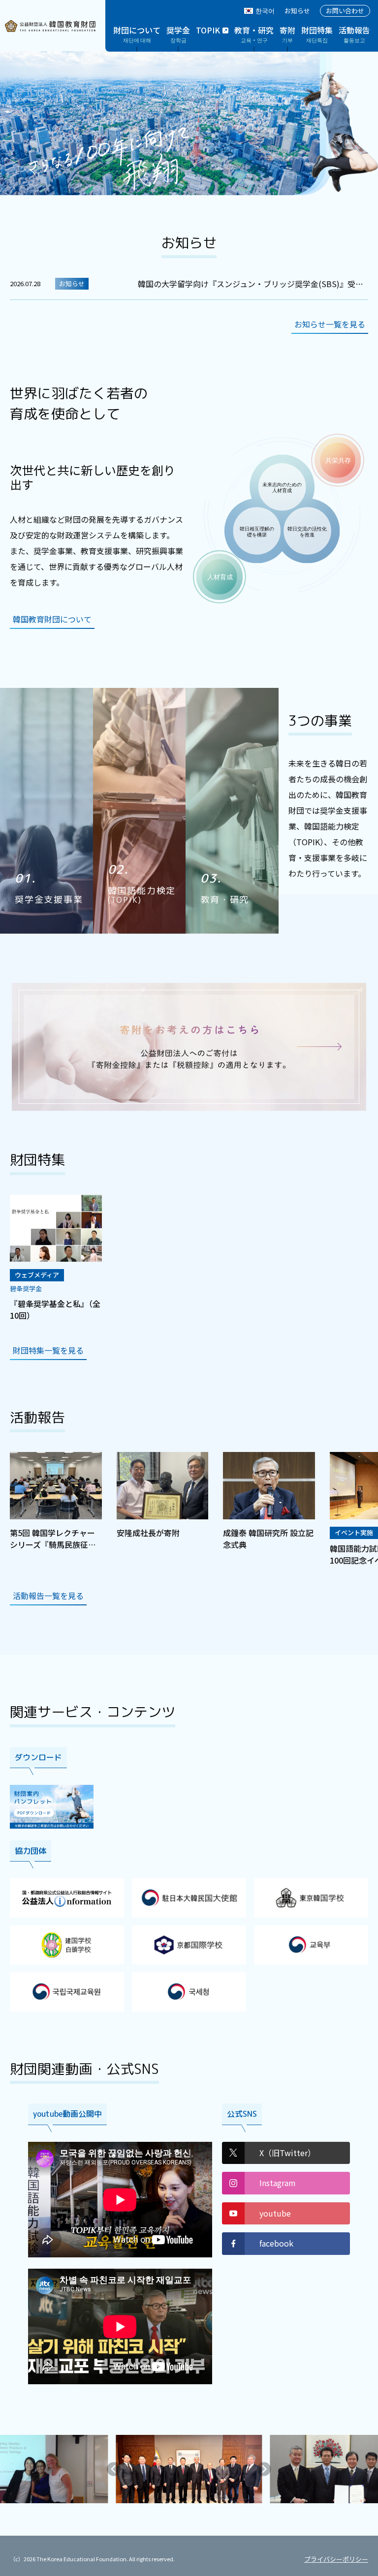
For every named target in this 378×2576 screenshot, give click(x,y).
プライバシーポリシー (336, 2559)
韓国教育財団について (52, 619)
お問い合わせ (345, 11)
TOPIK (208, 30)
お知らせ (297, 11)
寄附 (287, 34)
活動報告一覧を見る (48, 1596)
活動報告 (354, 34)
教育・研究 (254, 34)
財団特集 (317, 34)
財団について (137, 34)
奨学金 (178, 34)
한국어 (265, 11)
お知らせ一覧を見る (330, 324)
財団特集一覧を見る (48, 1350)
